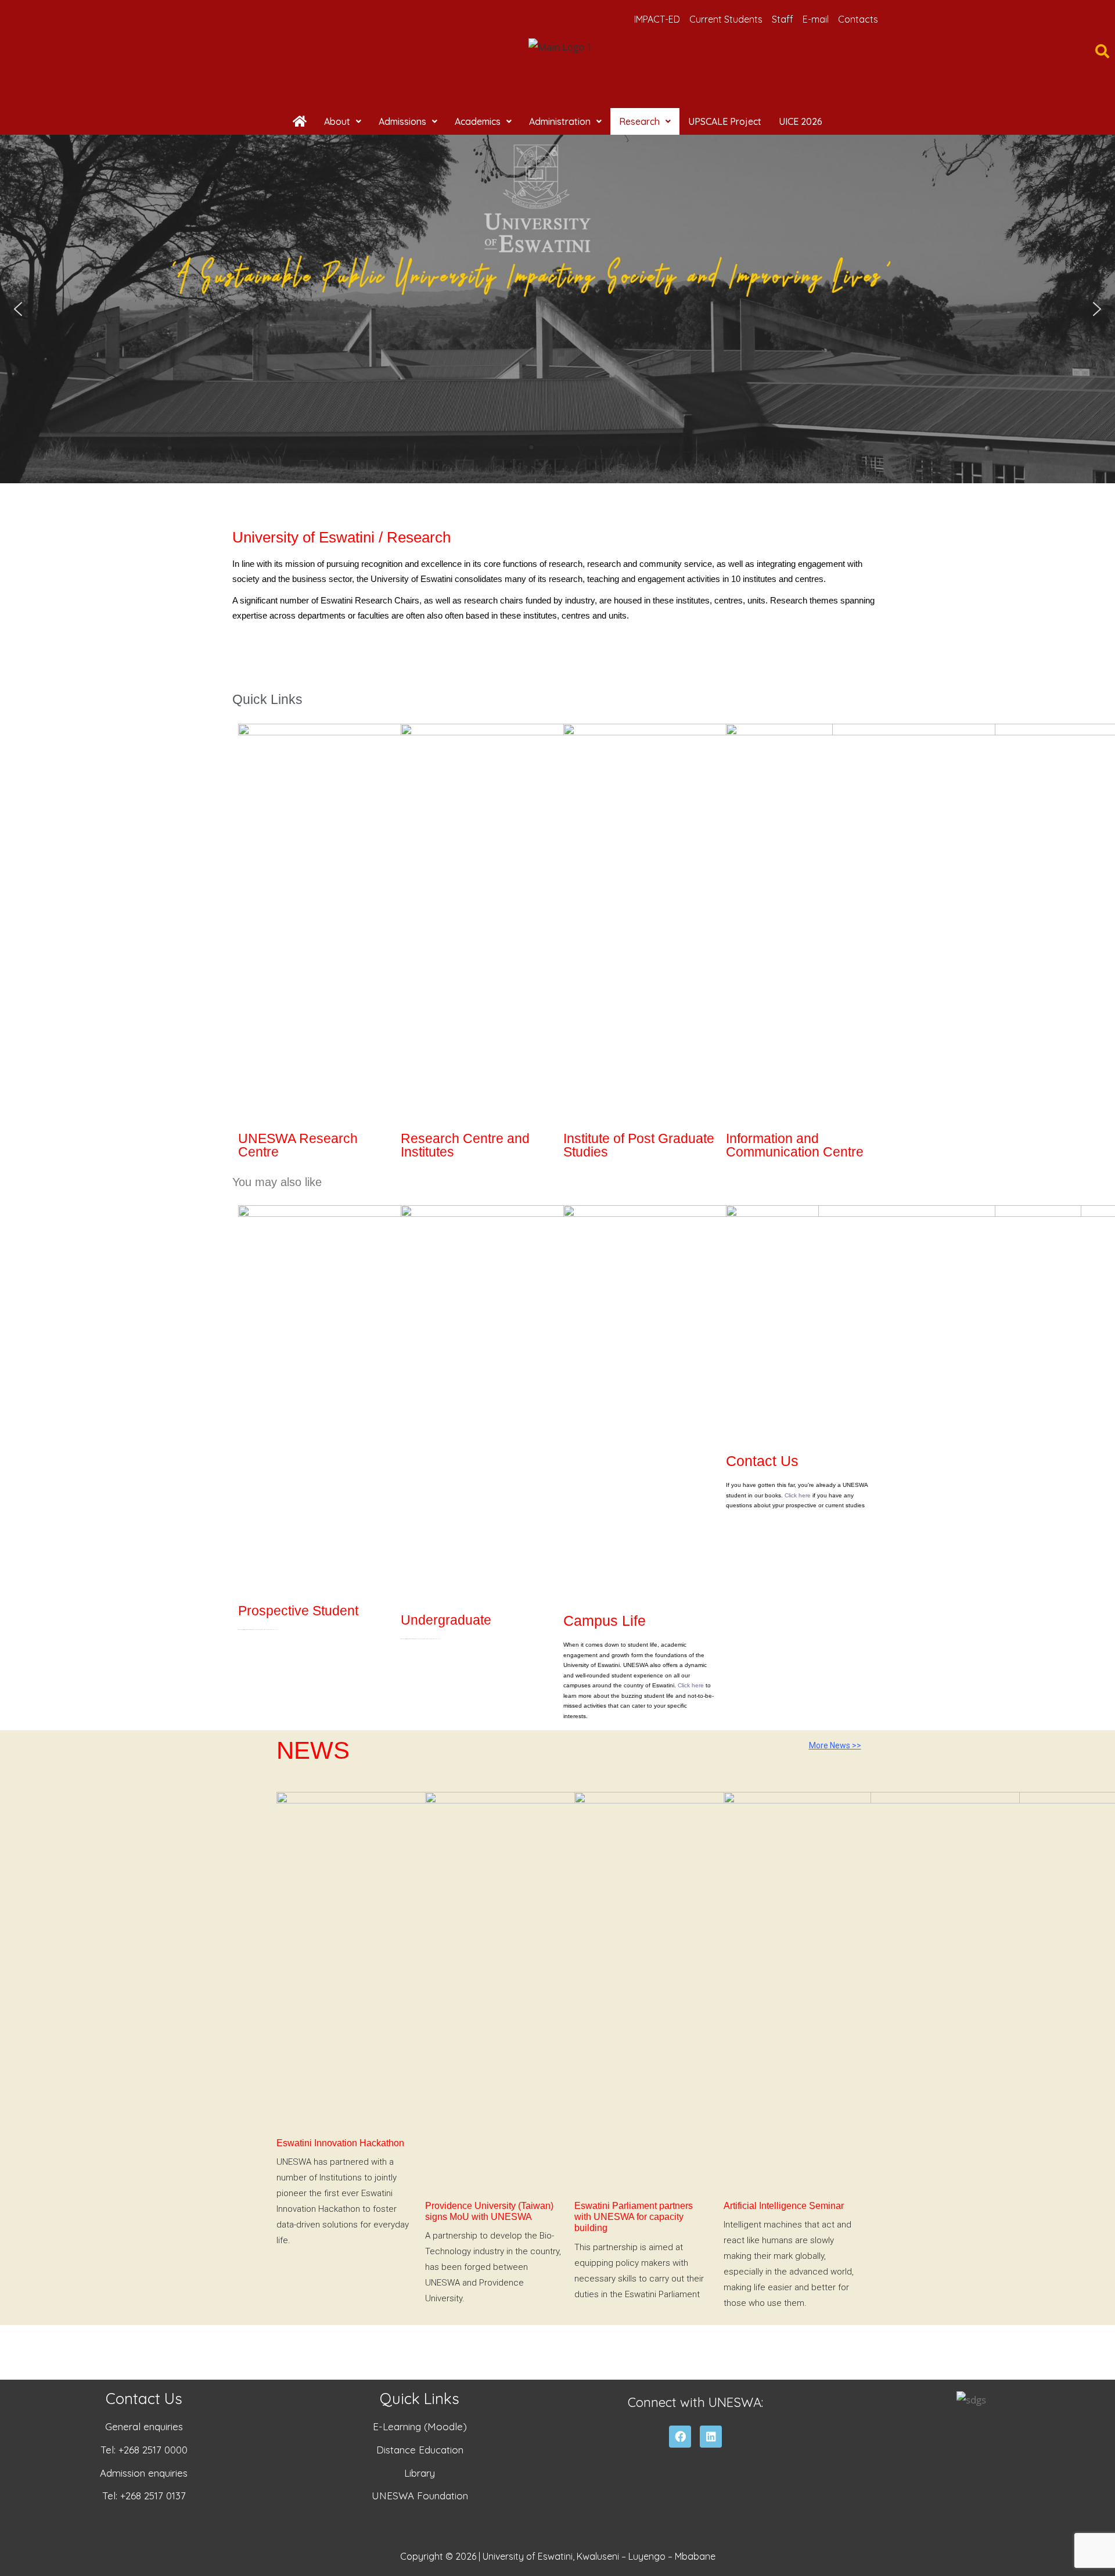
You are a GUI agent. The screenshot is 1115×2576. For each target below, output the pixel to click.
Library (420, 2473)
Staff (783, 19)
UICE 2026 (801, 121)
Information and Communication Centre (795, 1145)
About (337, 121)
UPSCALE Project (725, 121)
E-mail (816, 19)
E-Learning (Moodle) (420, 2426)
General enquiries (144, 2426)
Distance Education (420, 2450)
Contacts (858, 19)
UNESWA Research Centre (298, 1145)
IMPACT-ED (657, 19)
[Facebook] (680, 2437)
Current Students (726, 19)
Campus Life (605, 1621)
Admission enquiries (144, 2473)
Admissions (402, 121)
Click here (691, 1685)
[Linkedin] (711, 2437)
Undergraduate (446, 1620)
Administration (560, 121)
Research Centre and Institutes (465, 1145)
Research (639, 121)
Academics (478, 121)
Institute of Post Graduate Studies (639, 1145)
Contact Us (762, 1461)
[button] (343, 121)
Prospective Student (298, 1611)
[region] (557, 309)
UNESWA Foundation (420, 2496)
